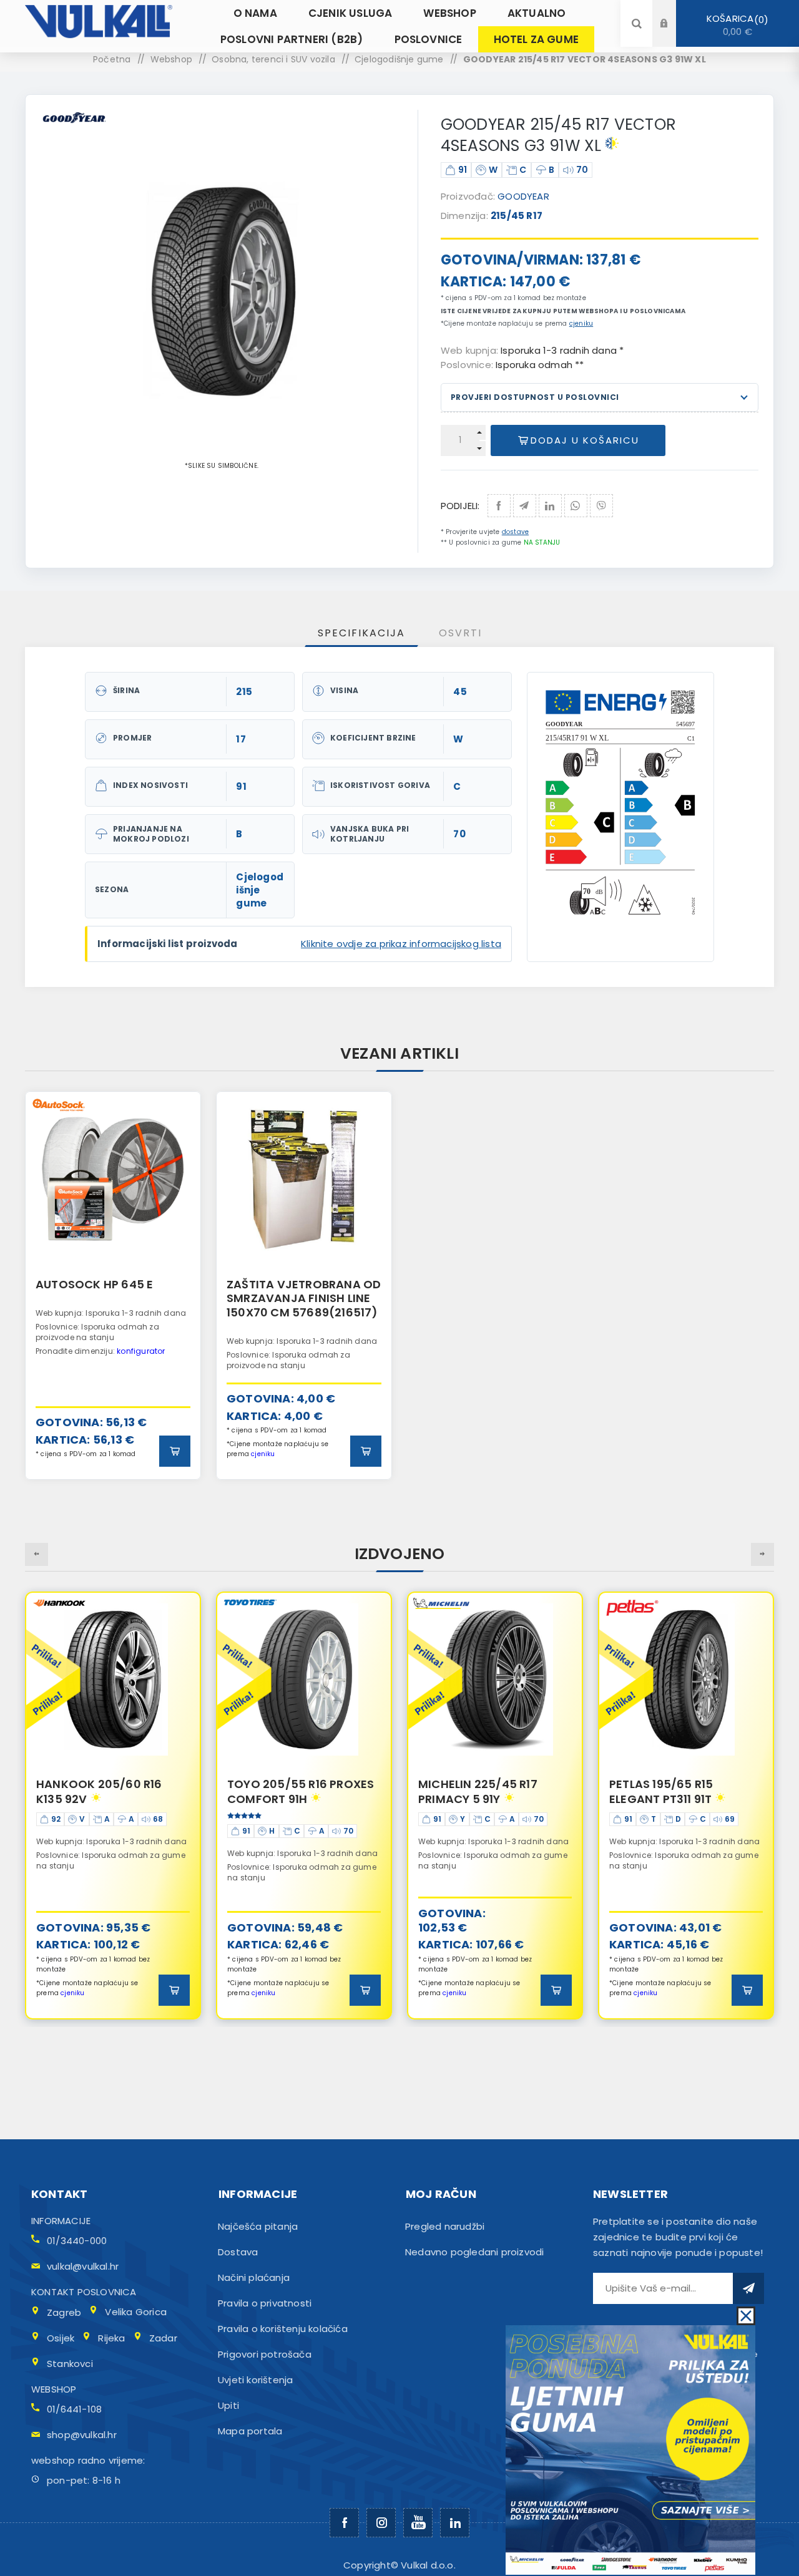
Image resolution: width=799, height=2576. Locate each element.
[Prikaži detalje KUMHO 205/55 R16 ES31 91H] (686, 1679)
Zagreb (64, 2312)
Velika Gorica (136, 2312)
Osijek (61, 2338)
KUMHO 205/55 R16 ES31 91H (678, 1791)
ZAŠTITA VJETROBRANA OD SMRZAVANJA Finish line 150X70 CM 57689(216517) (304, 1298)
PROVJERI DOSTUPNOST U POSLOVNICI (535, 397)
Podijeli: (460, 506)
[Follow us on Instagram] (381, 2523)
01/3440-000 (77, 2241)
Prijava (674, 12)
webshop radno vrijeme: (88, 2460)
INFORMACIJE (61, 2221)
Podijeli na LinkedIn (550, 506)
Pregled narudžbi (445, 2226)
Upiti (228, 2405)
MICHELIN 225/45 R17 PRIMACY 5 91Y (287, 1791)
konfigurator (141, 1351)
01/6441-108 (74, 2409)
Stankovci (70, 2364)
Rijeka (111, 2338)
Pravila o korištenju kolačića (283, 2329)
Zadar (163, 2338)
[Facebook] (344, 2523)
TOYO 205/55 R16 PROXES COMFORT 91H (110, 1791)
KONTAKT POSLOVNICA (84, 2292)
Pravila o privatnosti (265, 2303)
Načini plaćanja (254, 2277)
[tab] (361, 633)
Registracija (674, 35)
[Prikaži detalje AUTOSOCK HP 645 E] (113, 1179)
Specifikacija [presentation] (361, 633)
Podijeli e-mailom (525, 506)
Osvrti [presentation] (460, 633)
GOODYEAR (523, 196)
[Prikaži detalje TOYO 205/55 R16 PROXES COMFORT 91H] (113, 1679)
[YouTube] (418, 2523)
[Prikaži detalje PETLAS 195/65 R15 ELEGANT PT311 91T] (495, 1679)
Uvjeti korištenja (255, 2380)
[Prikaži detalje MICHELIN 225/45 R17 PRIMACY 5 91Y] (304, 1679)
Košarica (735, 25)
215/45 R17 (517, 216)
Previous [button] (37, 1554)
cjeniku (581, 323)
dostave (515, 532)
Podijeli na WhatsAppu (576, 506)
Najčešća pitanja (258, 2226)
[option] (113, 1286)
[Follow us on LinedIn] (455, 2523)
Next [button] (762, 1554)
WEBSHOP (54, 2389)
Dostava (238, 2252)
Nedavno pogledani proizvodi (474, 2252)
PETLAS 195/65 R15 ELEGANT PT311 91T (470, 1791)
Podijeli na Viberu (601, 506)
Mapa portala (250, 2431)
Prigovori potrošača (265, 2354)
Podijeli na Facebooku (499, 506)
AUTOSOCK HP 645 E (94, 1284)
